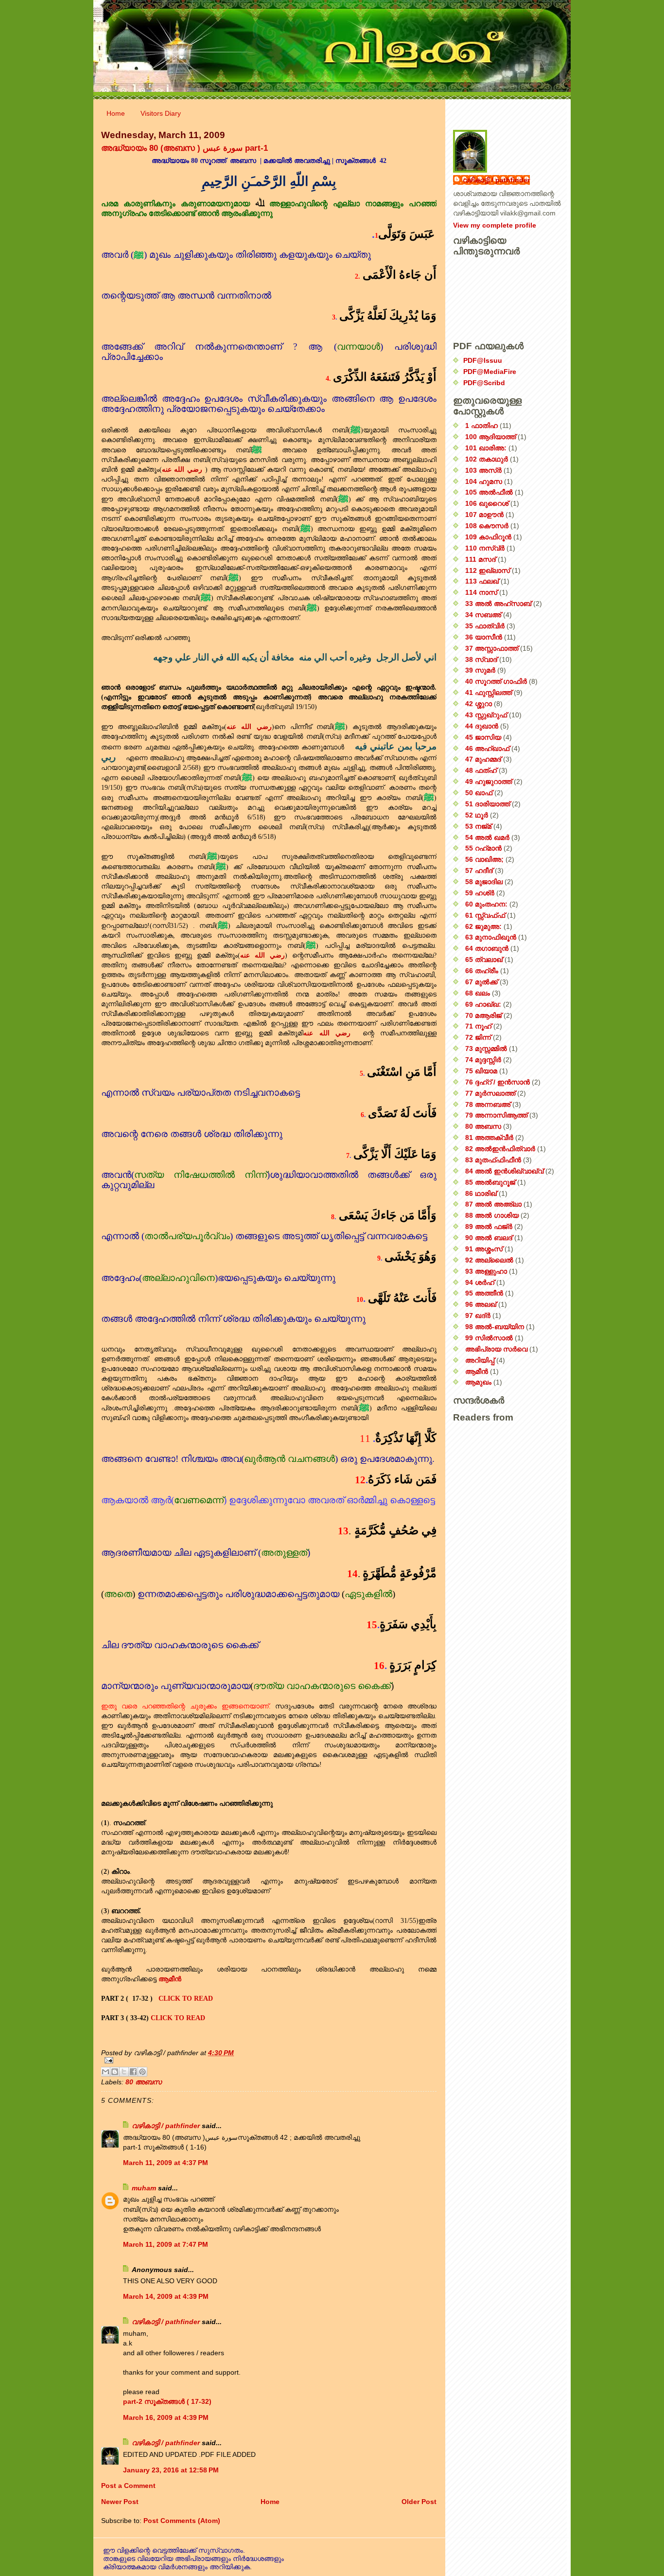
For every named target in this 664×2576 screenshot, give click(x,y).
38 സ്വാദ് (481, 659)
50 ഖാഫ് (479, 793)
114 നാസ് (481, 592)
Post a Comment (128, 2486)
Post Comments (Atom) (182, 2521)
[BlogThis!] (115, 2072)
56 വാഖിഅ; (484, 859)
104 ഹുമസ (484, 481)
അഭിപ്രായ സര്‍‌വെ (496, 1349)
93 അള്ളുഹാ (486, 1271)
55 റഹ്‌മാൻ (483, 848)
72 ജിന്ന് (478, 1037)
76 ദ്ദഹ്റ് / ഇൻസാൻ (498, 1082)
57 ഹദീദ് (479, 871)
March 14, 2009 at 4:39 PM (166, 2296)
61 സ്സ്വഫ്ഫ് (485, 915)
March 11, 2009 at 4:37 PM (166, 2163)
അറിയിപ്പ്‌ (480, 1360)
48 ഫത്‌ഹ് (481, 770)
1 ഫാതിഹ (481, 426)
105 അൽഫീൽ (489, 492)
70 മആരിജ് (483, 1015)
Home (116, 113)
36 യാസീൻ (484, 637)
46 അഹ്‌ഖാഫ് (487, 748)
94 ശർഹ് (480, 1282)
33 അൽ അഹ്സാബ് (498, 604)
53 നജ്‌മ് (478, 826)
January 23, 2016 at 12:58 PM (171, 2470)
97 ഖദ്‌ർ (478, 1315)
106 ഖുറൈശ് (487, 503)
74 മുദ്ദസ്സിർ (483, 1060)
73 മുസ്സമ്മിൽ (486, 1048)
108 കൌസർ (487, 526)
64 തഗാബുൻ (487, 948)
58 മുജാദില (484, 882)
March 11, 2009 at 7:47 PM (166, 2244)
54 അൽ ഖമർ (487, 837)
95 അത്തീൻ (484, 1293)
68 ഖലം (478, 993)
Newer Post (120, 2502)
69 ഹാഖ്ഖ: (483, 1004)
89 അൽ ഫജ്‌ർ (489, 1226)
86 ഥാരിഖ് (481, 1193)
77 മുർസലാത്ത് (490, 1093)
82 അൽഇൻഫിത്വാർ (500, 1149)
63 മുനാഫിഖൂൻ (491, 937)
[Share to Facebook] (133, 2072)
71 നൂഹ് (478, 1026)
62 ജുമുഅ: (483, 926)
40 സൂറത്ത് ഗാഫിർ (496, 681)
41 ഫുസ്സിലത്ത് (489, 693)
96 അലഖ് (481, 1304)
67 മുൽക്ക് (481, 982)
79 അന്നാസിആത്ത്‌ (496, 1115)
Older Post (419, 2502)
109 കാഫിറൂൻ (488, 537)
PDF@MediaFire (490, 372)
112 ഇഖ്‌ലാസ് (488, 570)
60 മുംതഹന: (486, 904)
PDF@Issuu (483, 360)
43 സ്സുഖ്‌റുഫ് (486, 715)
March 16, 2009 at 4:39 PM (166, 2417)
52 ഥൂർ (477, 815)
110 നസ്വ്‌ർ (485, 548)
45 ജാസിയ (483, 737)
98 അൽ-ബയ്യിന (495, 1327)
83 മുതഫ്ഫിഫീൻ (493, 1160)
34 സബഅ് (483, 615)
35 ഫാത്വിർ (485, 626)
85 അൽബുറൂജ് (490, 1182)
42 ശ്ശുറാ (479, 704)
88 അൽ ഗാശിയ (492, 1215)
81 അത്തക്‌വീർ (489, 1137)
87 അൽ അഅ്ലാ (493, 1204)
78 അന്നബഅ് (488, 1104)
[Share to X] (124, 2072)
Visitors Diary (161, 113)
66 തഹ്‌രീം (482, 971)
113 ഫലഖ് (482, 581)
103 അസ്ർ (483, 470)
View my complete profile (495, 225)
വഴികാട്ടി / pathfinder (166, 2126)
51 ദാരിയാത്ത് (488, 804)
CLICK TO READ (186, 1998)
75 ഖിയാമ (481, 1071)
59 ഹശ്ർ (480, 893)
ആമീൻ (477, 1371)
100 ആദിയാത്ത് (490, 437)
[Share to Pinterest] (142, 2072)
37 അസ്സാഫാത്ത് (492, 648)
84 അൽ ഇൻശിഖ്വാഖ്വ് (504, 1171)
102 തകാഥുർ (487, 459)
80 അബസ (143, 2082)
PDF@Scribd (484, 383)
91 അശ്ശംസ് (484, 1249)
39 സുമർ (480, 670)
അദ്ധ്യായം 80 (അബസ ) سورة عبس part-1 (184, 148)
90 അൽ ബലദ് (489, 1238)
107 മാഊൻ (484, 515)
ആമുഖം (478, 1382)
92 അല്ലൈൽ (489, 1260)
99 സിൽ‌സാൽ (489, 1338)
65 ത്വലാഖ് (484, 959)
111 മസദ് (481, 559)
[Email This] (105, 2072)
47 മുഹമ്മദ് (483, 759)
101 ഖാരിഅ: (486, 448)
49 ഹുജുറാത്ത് (489, 782)
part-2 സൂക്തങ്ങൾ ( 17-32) (167, 2401)
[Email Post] (269, 2060)
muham (144, 2188)
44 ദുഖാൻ (482, 726)
